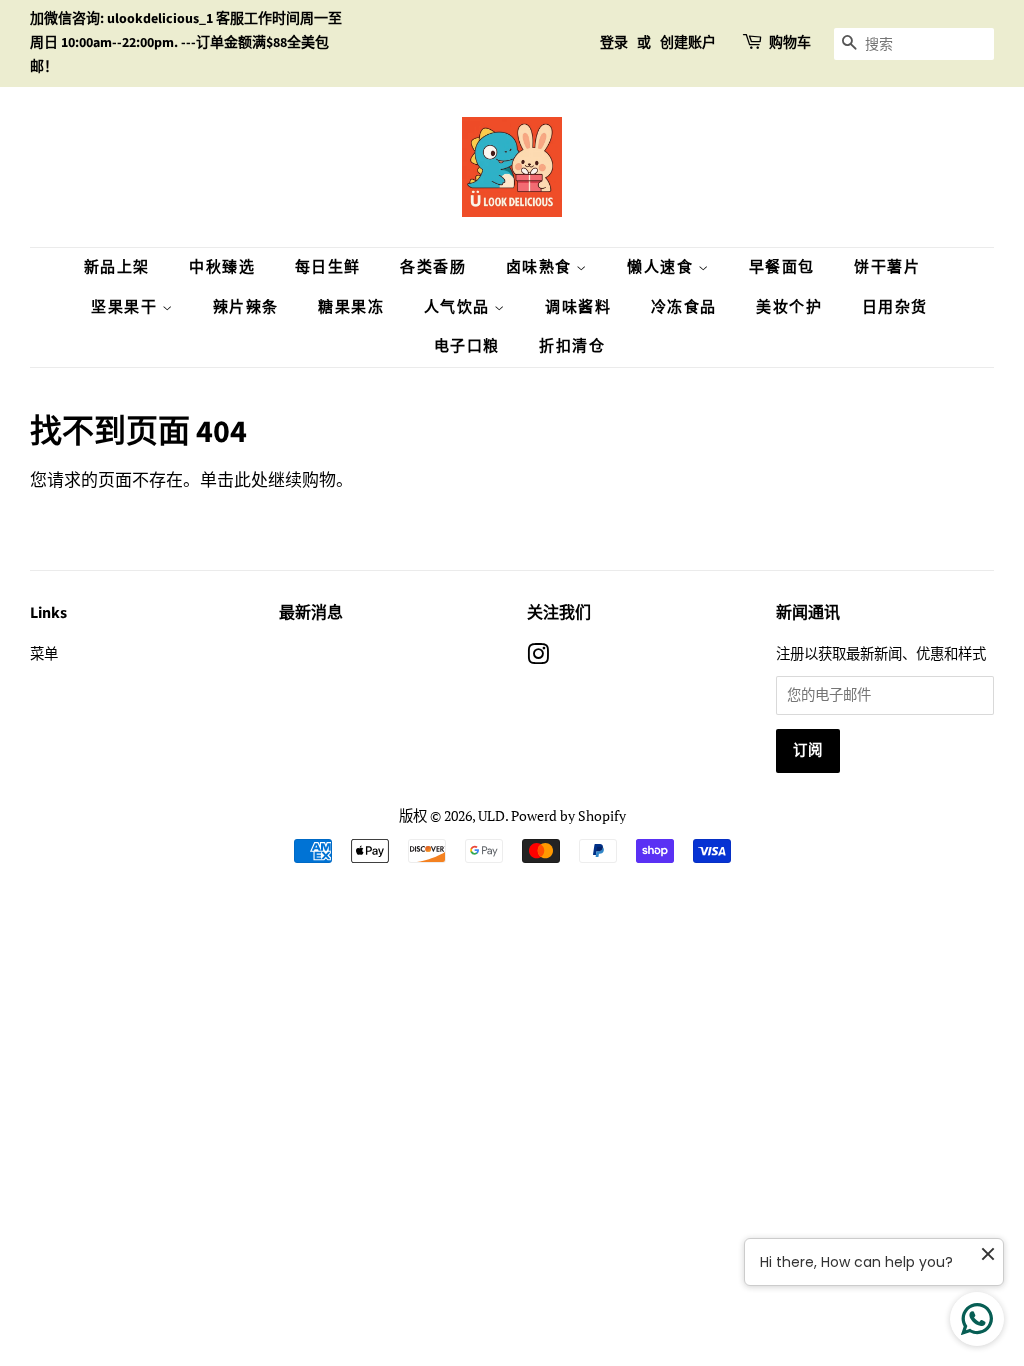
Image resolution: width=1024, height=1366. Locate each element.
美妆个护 (789, 307)
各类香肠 (433, 267)
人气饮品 (459, 307)
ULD (491, 815)
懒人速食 (662, 267)
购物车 (790, 43)
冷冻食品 (684, 307)
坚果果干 (126, 307)
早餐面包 (782, 267)
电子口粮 (467, 346)
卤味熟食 (541, 267)
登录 (614, 43)
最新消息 (311, 613)
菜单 (44, 653)
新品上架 (117, 267)
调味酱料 (578, 307)
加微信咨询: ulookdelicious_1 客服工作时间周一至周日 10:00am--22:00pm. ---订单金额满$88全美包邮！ (186, 43)
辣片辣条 (246, 307)
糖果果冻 (351, 307)
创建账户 (688, 43)
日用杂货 (895, 307)
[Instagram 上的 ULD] (538, 657)
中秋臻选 (222, 267)
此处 (251, 479)
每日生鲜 (328, 267)
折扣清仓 (572, 346)
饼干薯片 (887, 267)
